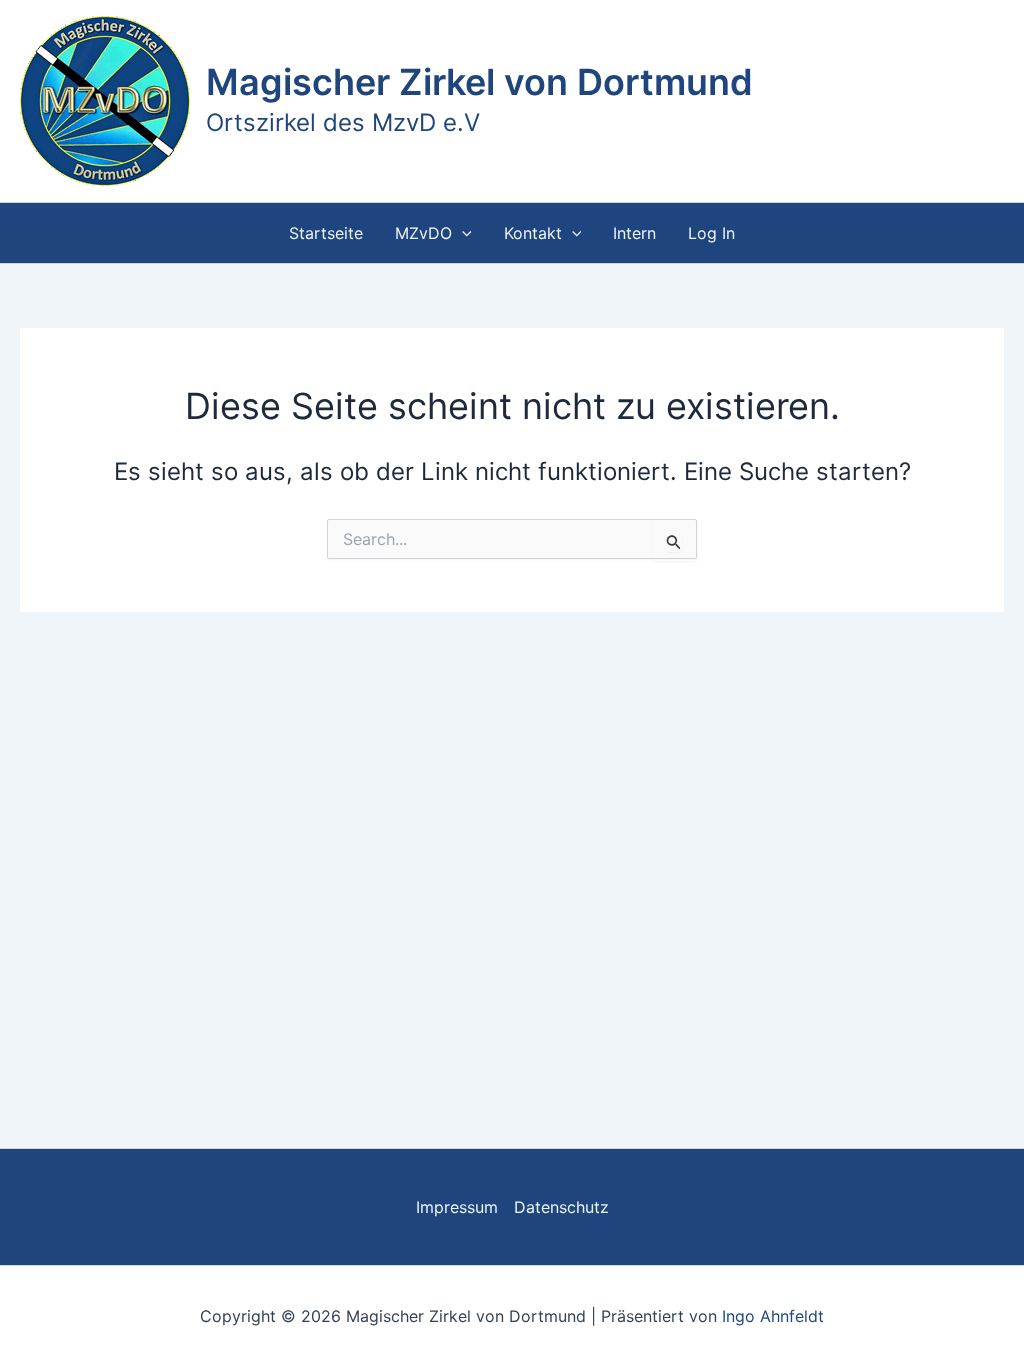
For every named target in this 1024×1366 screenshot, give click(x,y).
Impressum (457, 1207)
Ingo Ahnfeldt (773, 1316)
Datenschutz (561, 1207)
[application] (462, 233)
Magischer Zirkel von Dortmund (479, 82)
